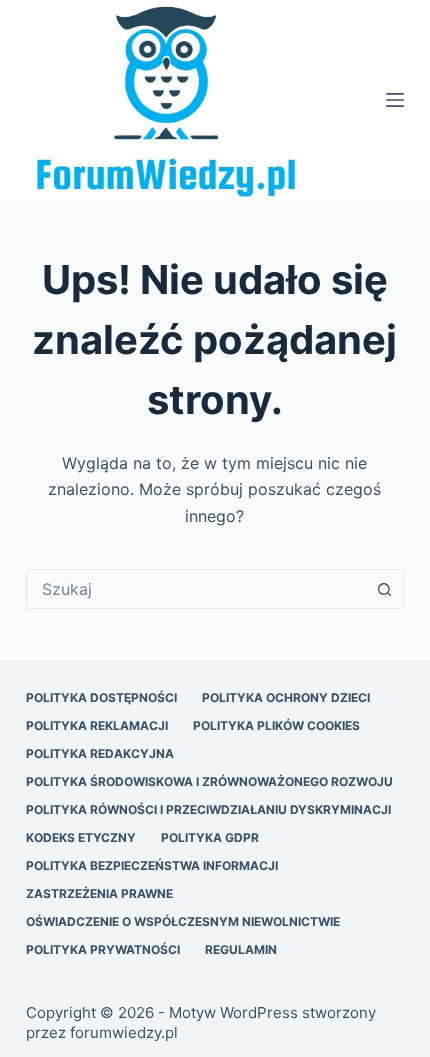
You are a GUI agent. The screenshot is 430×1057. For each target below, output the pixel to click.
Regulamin (241, 949)
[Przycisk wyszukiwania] (384, 589)
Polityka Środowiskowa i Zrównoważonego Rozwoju (209, 781)
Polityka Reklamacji (97, 725)
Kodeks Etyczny (81, 837)
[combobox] (196, 589)
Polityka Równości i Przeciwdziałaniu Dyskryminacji (208, 809)
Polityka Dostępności (101, 697)
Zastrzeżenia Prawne (99, 893)
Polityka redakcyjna (100, 753)
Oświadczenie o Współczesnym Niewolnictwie (183, 921)
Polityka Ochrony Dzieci (286, 697)
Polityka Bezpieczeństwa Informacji (152, 865)
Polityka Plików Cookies (276, 725)
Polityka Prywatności (103, 949)
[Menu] (395, 100)
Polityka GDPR (210, 837)
